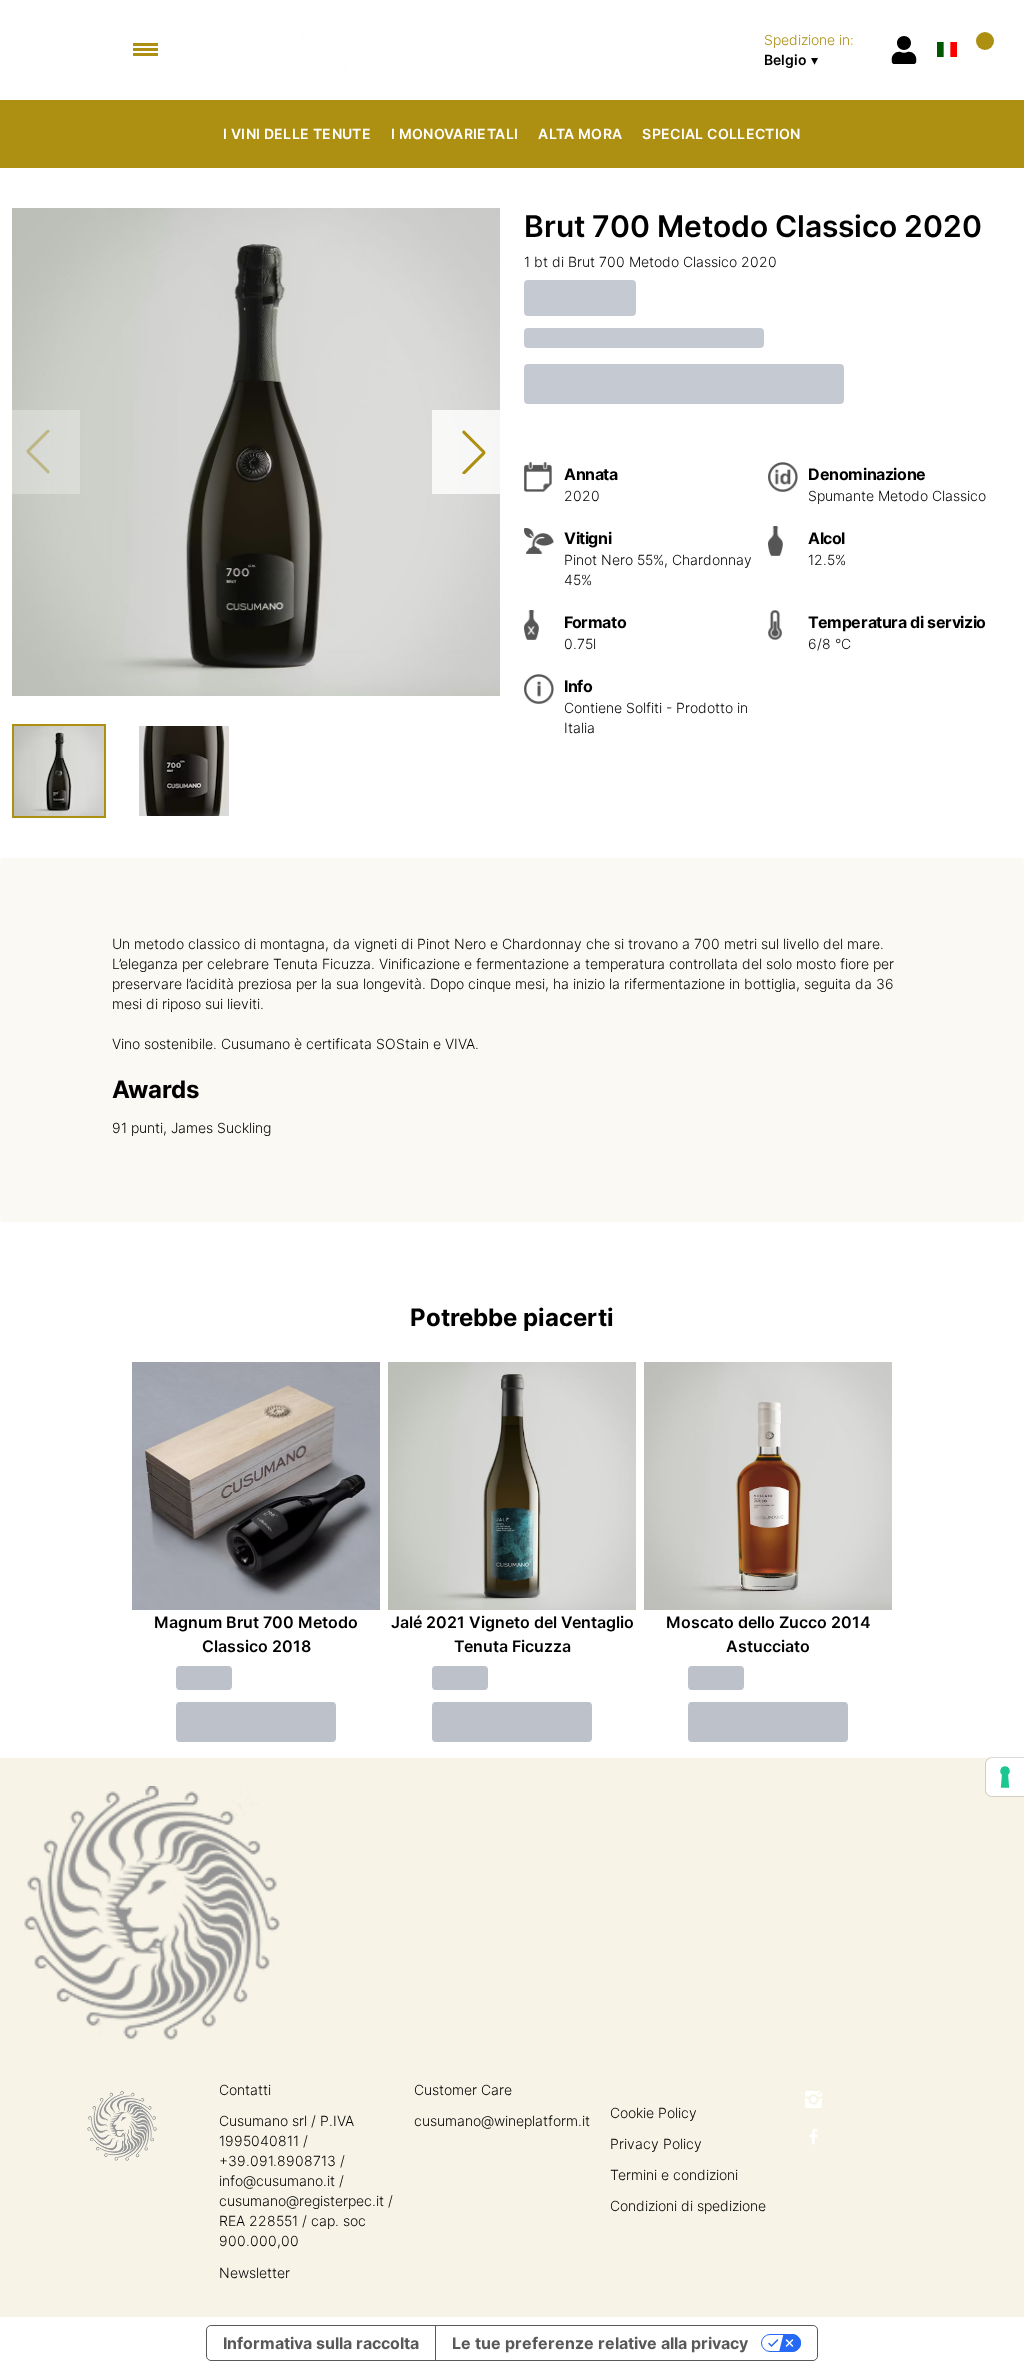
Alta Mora (580, 133)
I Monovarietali (454, 133)
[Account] (904, 50)
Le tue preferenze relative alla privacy (600, 2343)
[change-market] (820, 50)
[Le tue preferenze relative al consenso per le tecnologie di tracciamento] (1005, 1777)
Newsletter (254, 2272)
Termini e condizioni (674, 2174)
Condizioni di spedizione (688, 2205)
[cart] (980, 49)
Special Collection (721, 133)
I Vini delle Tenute (297, 133)
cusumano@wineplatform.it (502, 2120)
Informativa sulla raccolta (321, 2343)
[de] (947, 23)
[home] (512, 50)
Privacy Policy (656, 2143)
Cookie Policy (653, 2112)
